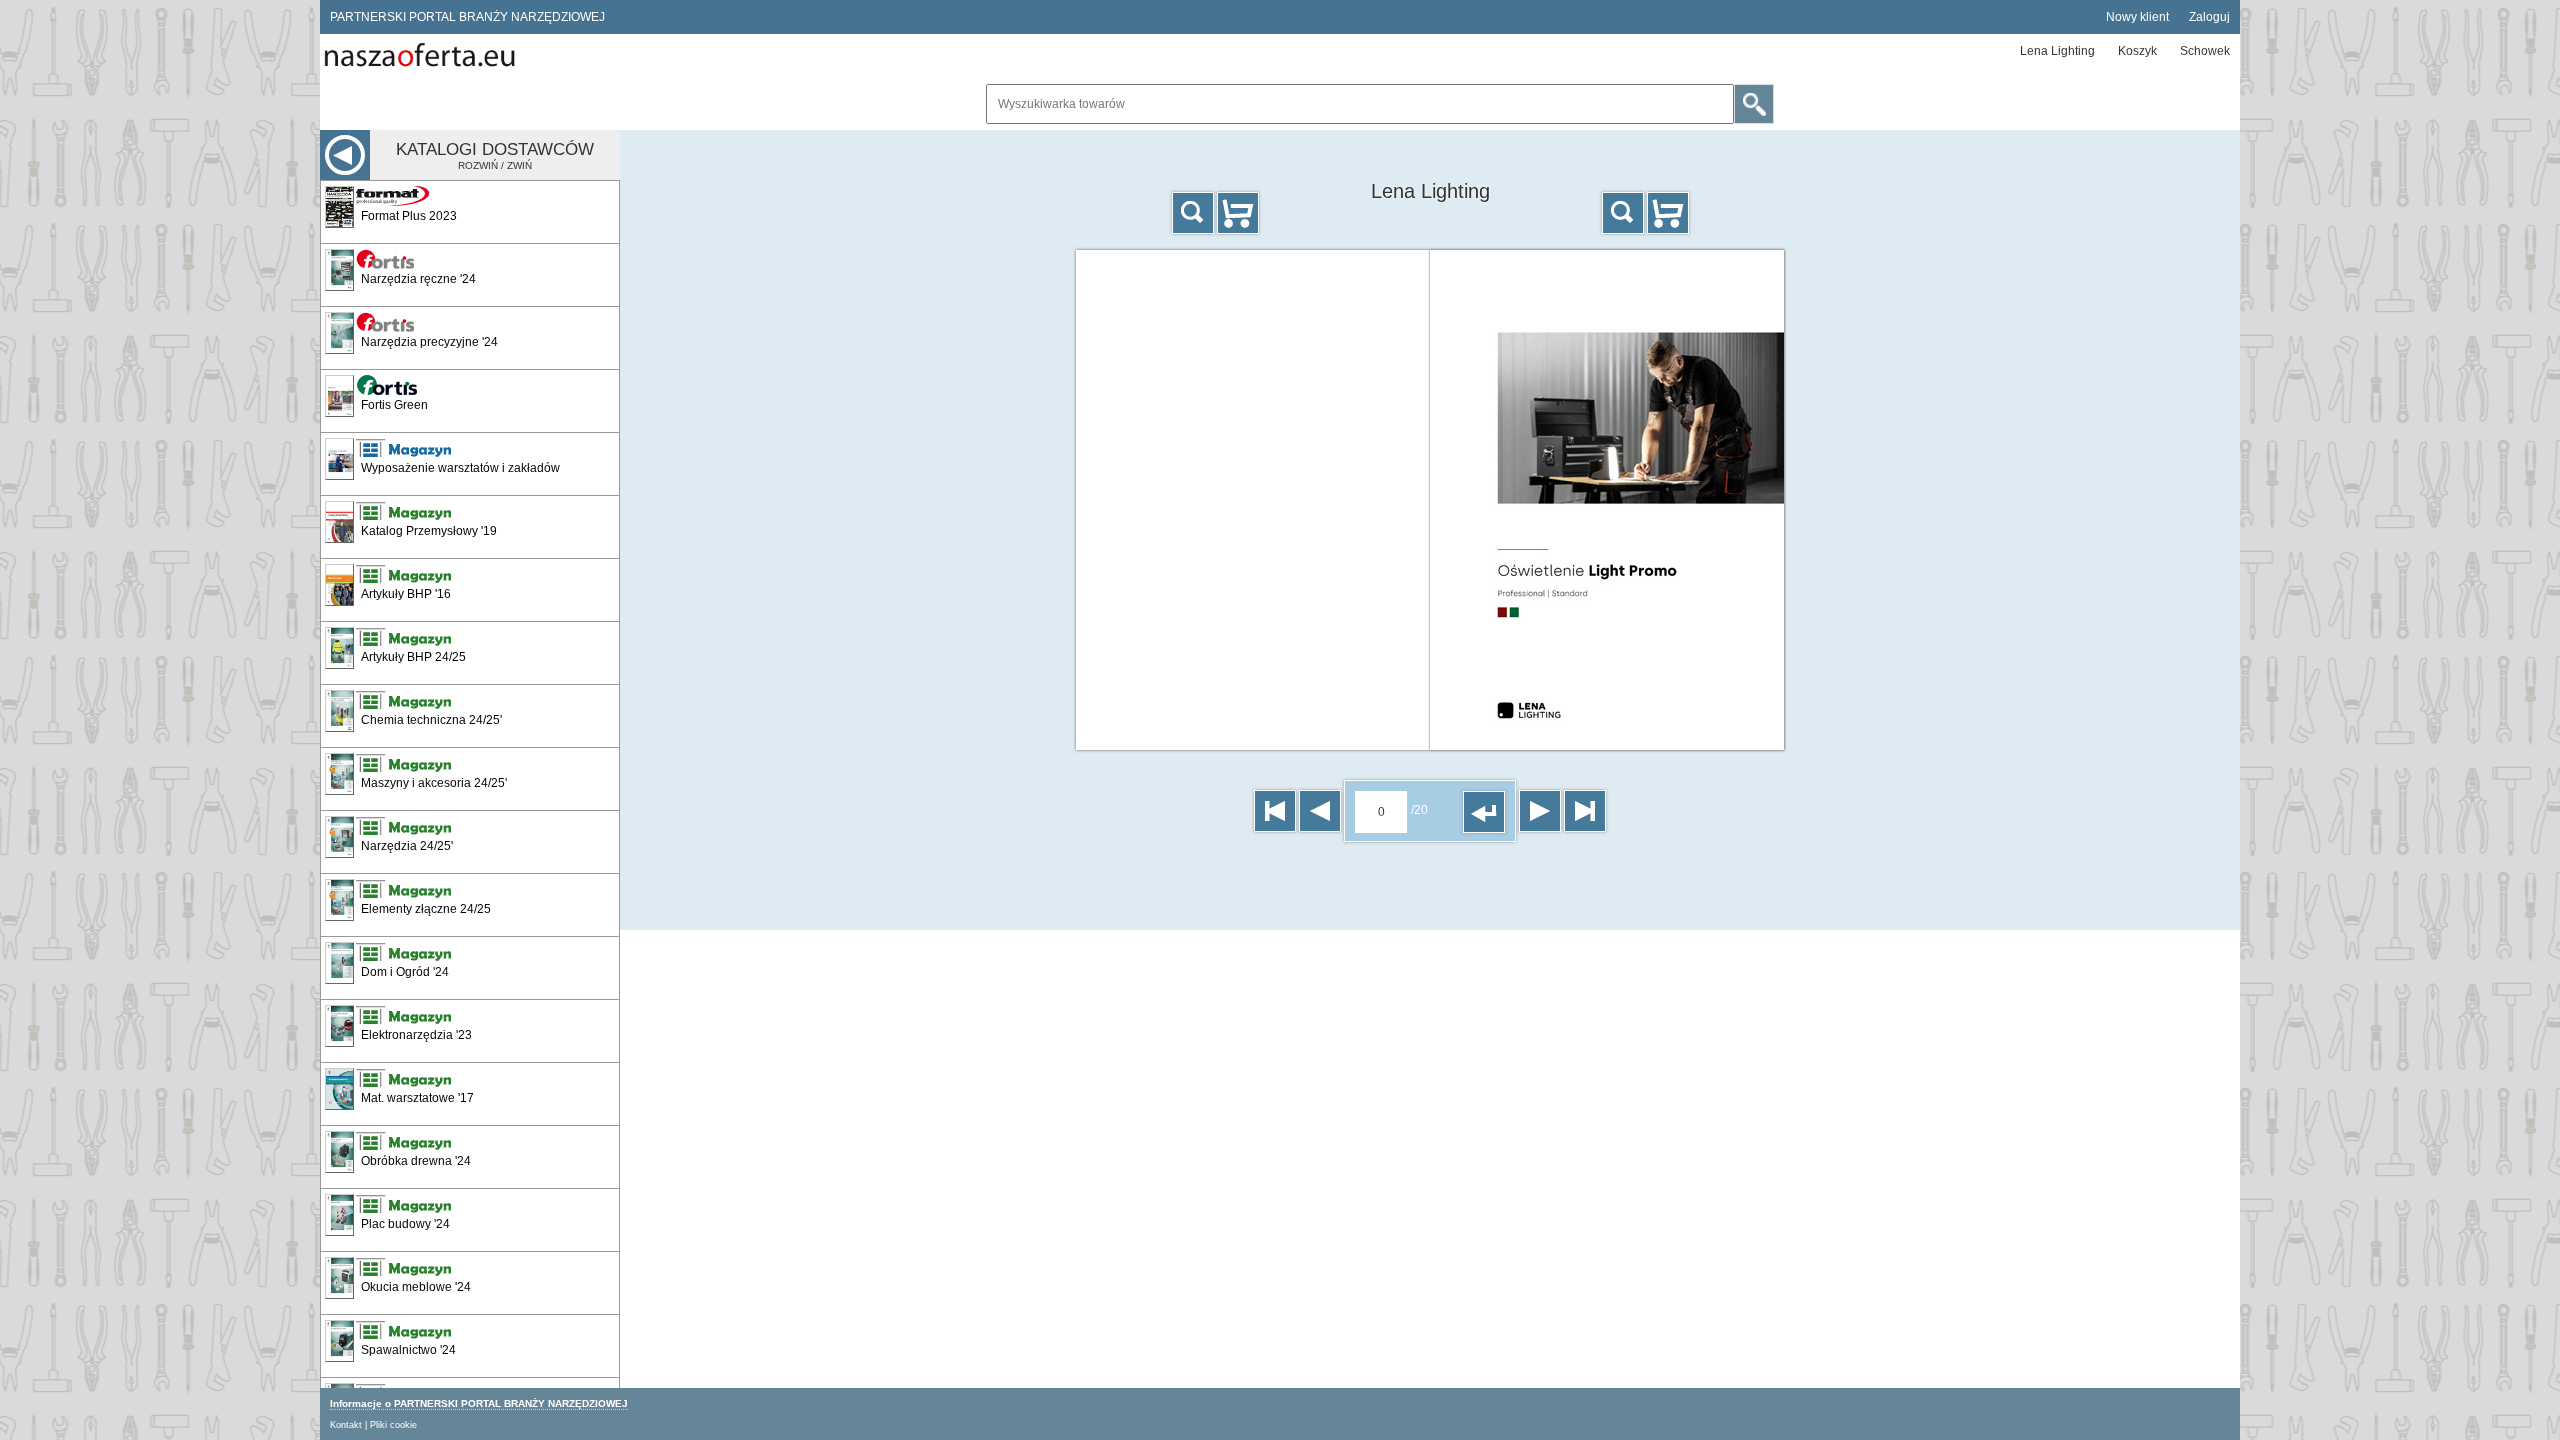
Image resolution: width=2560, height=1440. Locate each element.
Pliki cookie (393, 1425)
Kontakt (346, 1425)
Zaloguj (2209, 17)
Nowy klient (2137, 17)
